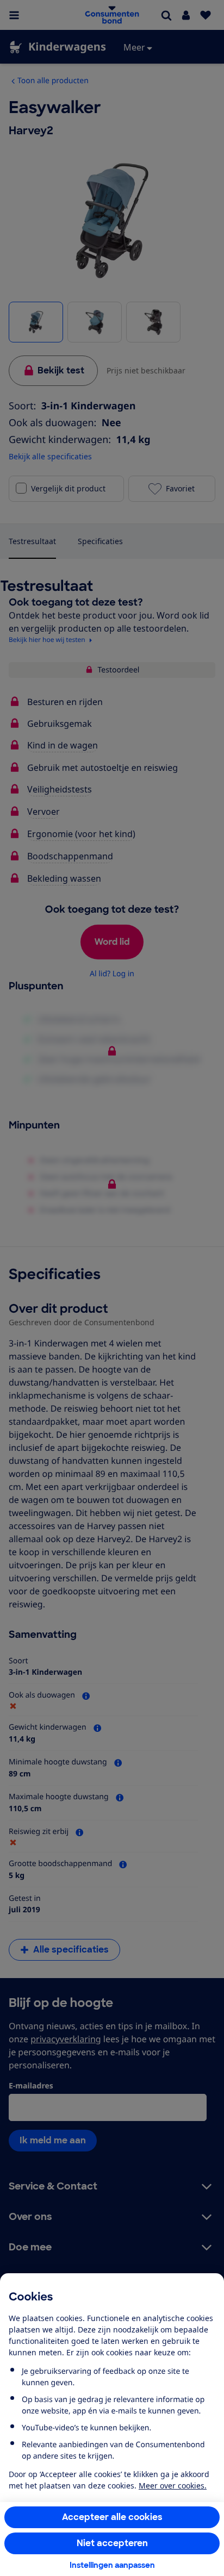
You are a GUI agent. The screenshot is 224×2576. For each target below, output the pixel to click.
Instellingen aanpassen (112, 2565)
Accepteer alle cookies (112, 2517)
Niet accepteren (112, 2543)
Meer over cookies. (173, 2485)
